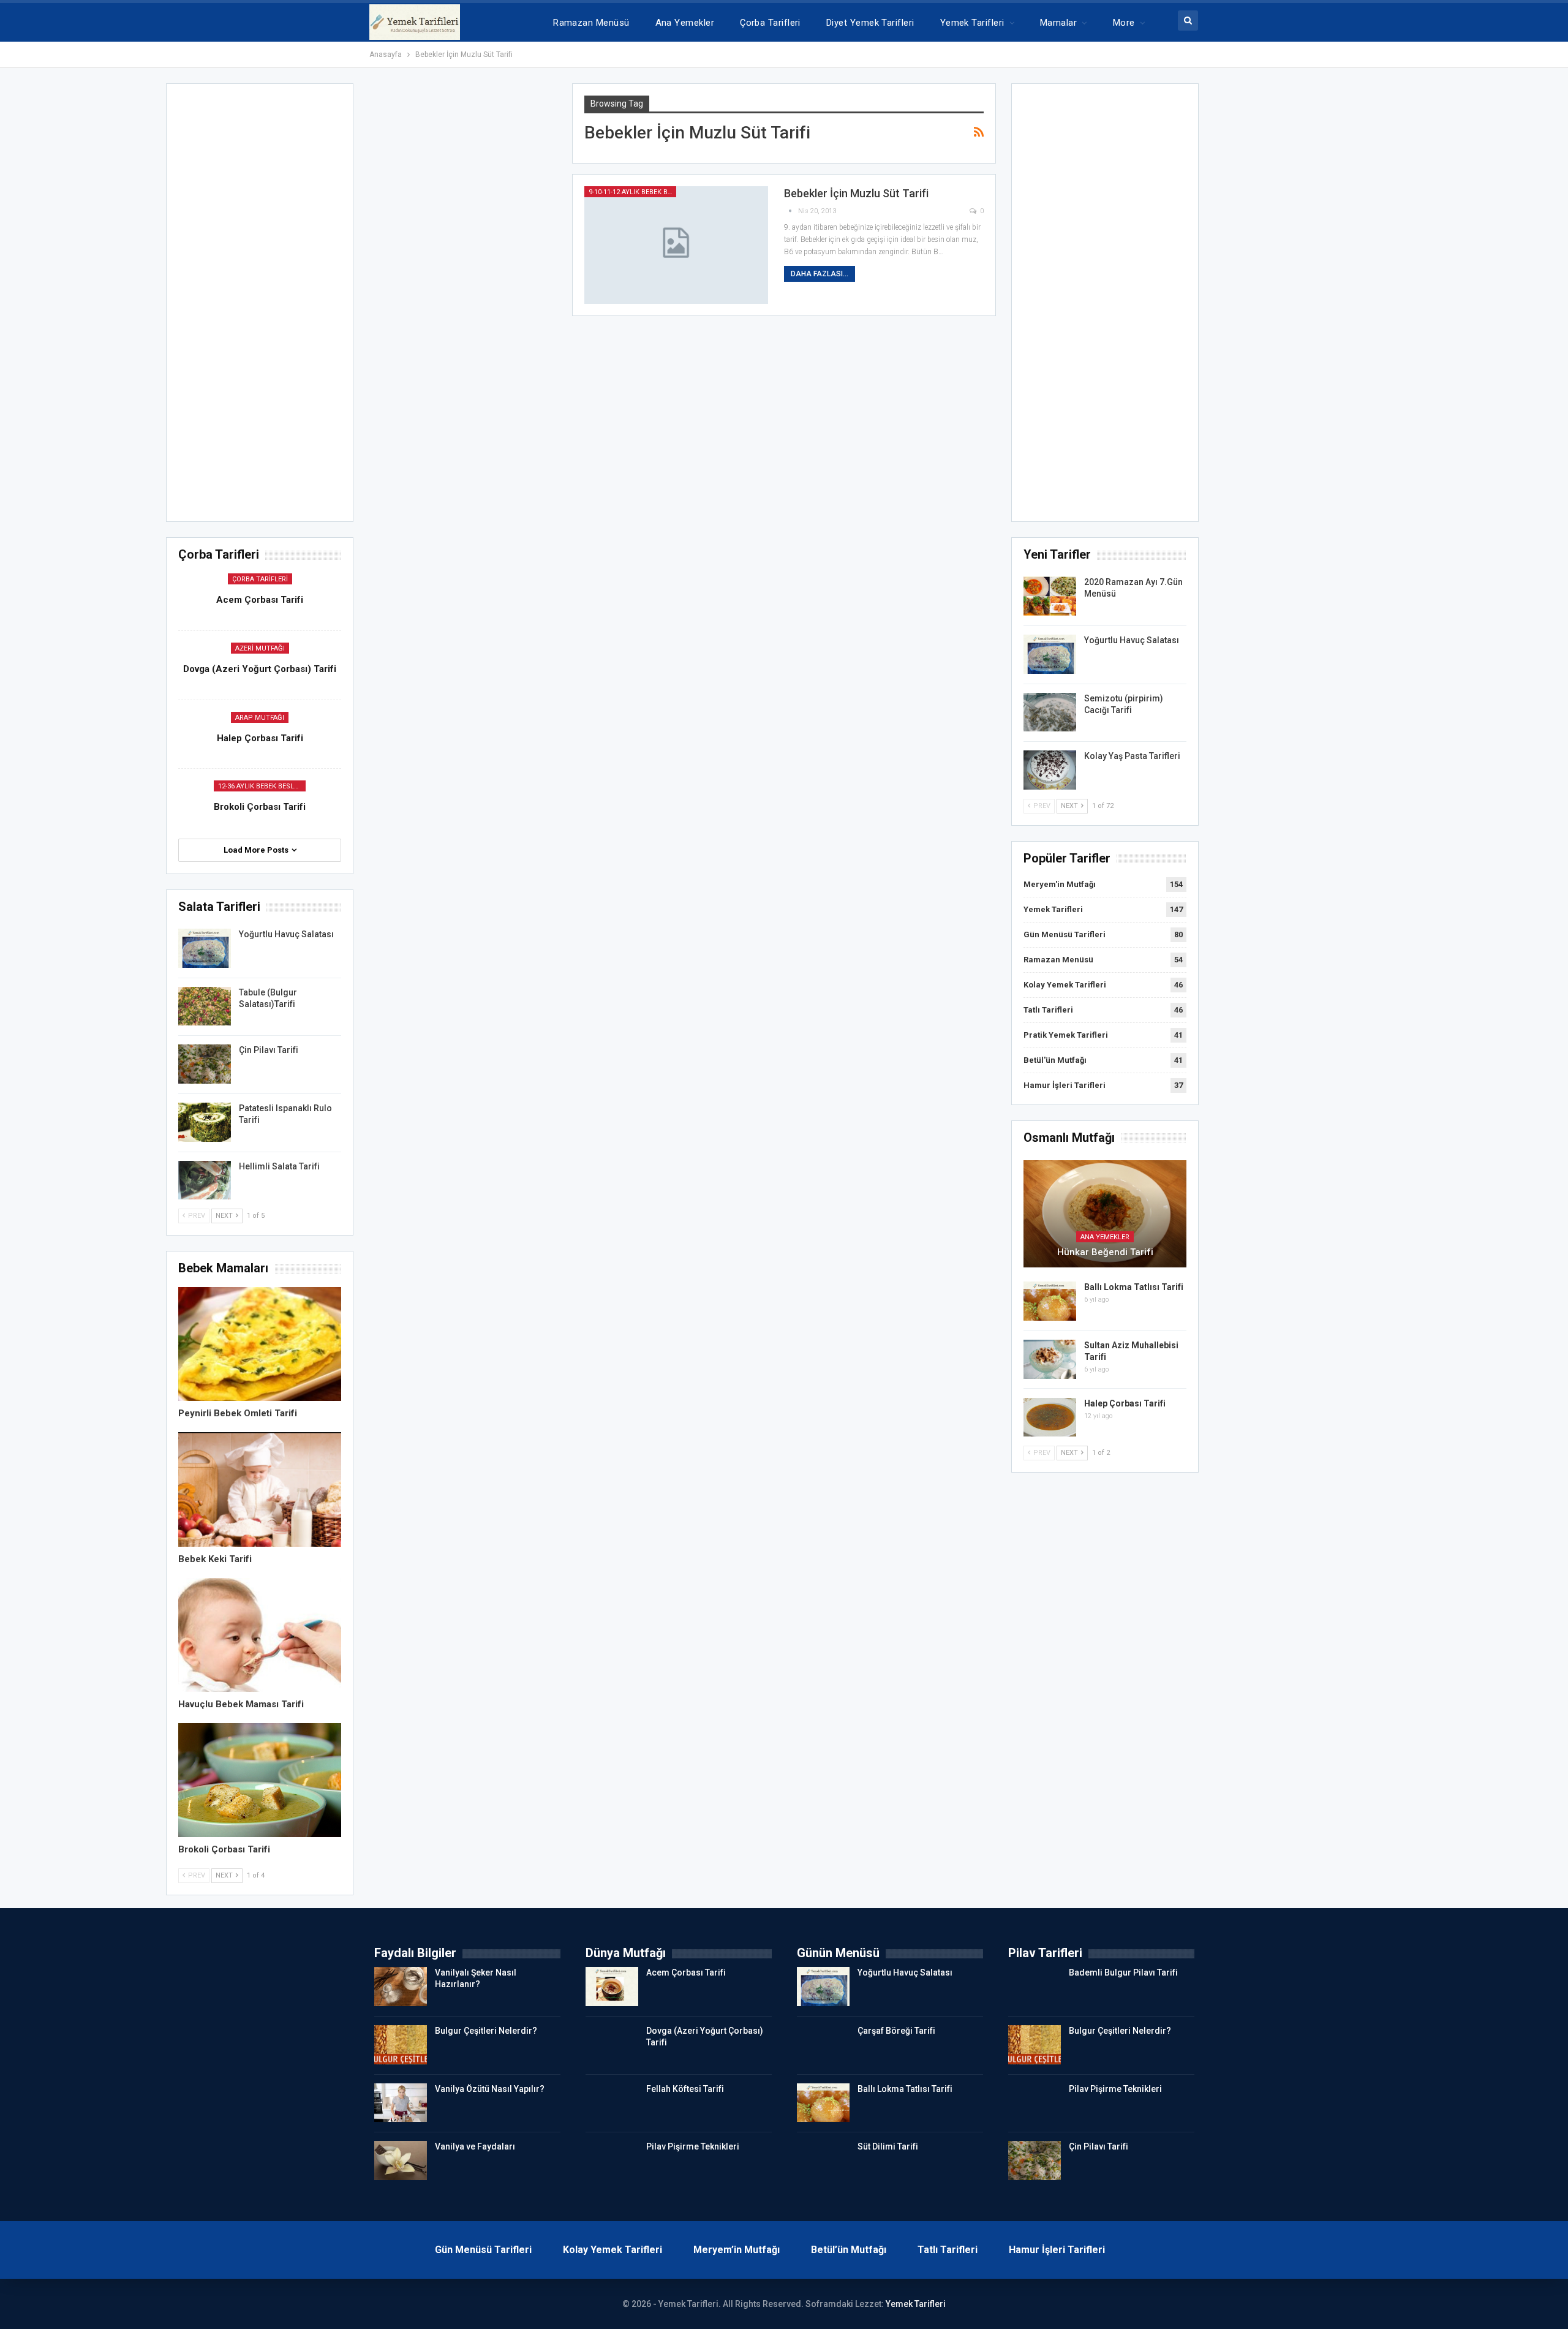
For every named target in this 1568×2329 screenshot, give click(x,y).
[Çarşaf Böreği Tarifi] (823, 2045)
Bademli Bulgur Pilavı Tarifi (1123, 1972)
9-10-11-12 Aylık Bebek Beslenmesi (632, 192)
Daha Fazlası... (820, 274)
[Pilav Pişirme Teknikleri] (612, 2161)
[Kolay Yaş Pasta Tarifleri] (1050, 770)
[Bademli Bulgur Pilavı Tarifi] (1035, 1987)
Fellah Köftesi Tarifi (685, 2089)
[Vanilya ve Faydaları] (401, 2161)
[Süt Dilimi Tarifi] (823, 2161)
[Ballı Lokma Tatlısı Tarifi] (1050, 1301)
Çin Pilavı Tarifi (269, 1050)
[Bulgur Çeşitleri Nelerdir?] (401, 2045)
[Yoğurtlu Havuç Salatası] (1050, 654)
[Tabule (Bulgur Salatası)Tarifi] (205, 1006)
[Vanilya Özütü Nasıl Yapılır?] (401, 2103)
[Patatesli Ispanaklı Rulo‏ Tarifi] (205, 1122)
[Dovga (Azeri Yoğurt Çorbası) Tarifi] (612, 2045)
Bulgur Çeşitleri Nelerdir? (486, 2031)
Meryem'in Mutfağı (1060, 884)
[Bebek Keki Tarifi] (260, 1489)
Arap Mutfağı (260, 718)
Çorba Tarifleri (770, 23)
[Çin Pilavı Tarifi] (205, 1064)
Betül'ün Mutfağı (1055, 1060)
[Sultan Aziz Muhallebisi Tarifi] (1050, 1359)
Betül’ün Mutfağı (849, 2250)
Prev (1041, 806)
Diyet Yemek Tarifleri (870, 23)
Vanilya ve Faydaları (475, 2146)
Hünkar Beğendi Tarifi (1105, 1252)
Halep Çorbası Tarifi (1125, 1403)
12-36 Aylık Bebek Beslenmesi (262, 786)
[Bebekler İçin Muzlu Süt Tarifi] (676, 245)
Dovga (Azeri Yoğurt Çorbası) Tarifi (260, 669)
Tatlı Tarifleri (1048, 1010)
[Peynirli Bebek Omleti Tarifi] (260, 1344)
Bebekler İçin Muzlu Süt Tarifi (856, 193)
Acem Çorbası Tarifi (260, 600)
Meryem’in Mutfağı (737, 2250)
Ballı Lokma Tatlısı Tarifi (1134, 1287)
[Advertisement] (1105, 306)
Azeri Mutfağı (260, 648)
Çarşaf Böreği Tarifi (896, 2031)
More (1124, 23)
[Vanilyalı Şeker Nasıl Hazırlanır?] (401, 1987)
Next (1070, 806)
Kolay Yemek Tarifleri (1065, 985)
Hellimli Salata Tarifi (279, 1166)
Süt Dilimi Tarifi (888, 2146)
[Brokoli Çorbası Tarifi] (260, 1780)
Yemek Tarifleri (972, 23)
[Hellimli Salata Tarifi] (205, 1180)
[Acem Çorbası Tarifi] (612, 1987)
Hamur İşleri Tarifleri (1065, 1085)
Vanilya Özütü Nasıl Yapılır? (490, 2089)
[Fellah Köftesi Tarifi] (612, 2103)
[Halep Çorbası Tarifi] (1050, 1417)
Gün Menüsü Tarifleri (1065, 934)
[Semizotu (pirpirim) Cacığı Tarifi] (1050, 712)
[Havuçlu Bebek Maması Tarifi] (260, 1635)
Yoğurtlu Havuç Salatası (1132, 640)
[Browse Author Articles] (791, 211)
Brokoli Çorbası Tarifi (260, 807)
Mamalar (1058, 23)
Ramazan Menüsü (591, 23)
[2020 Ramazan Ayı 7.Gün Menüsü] (1050, 596)
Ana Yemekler (685, 23)
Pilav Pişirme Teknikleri (693, 2146)
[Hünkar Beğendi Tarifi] (1105, 1214)
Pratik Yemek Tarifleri (1066, 1035)
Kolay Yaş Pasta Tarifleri (1132, 756)
